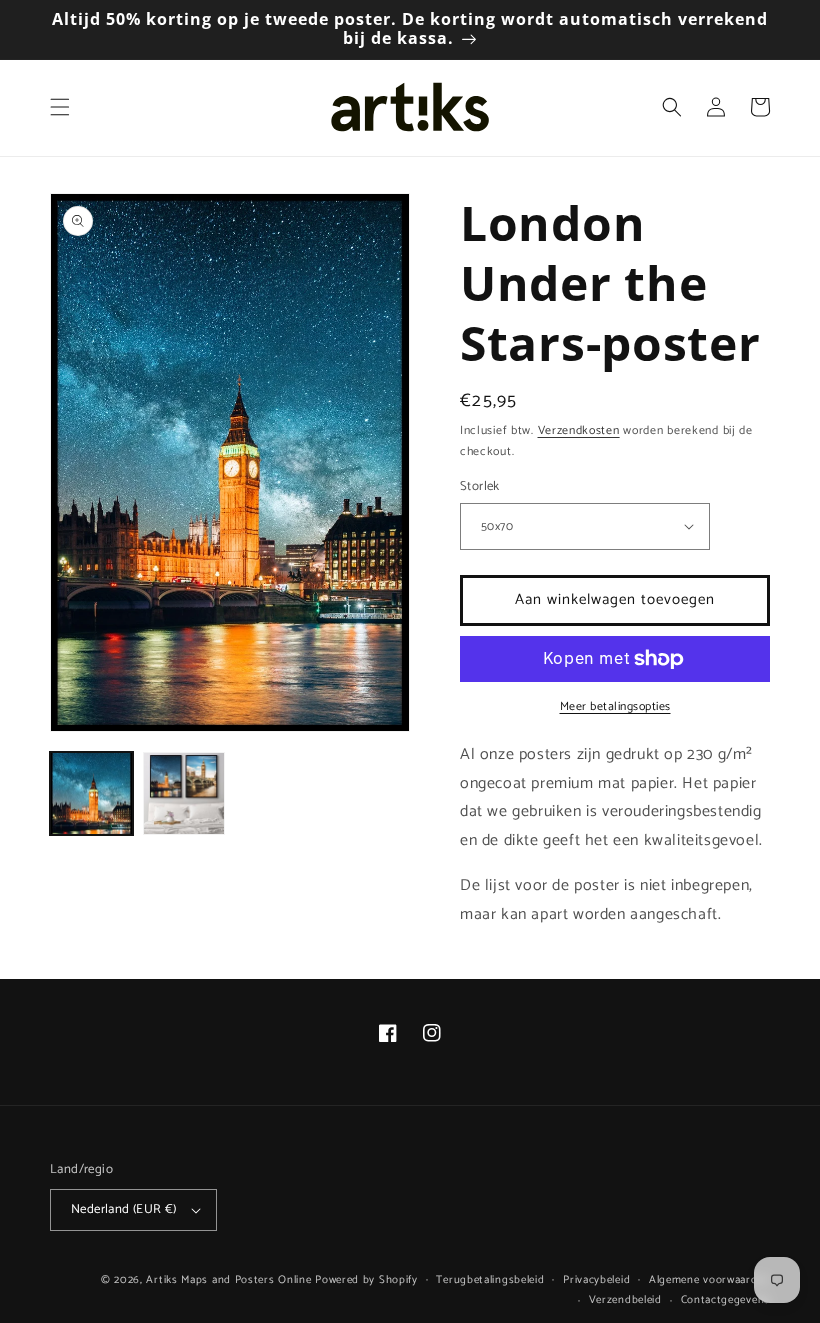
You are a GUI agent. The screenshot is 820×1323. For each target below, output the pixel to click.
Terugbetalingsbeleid (490, 1280)
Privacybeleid (596, 1280)
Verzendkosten (579, 430)
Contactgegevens (726, 1300)
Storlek (480, 487)
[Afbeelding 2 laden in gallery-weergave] (184, 793)
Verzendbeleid (625, 1300)
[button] (60, 107)
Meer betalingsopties (615, 707)
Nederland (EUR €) (124, 1209)
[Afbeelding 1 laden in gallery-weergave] (91, 793)
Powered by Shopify (366, 1280)
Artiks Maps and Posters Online (228, 1280)
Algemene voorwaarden (709, 1280)
